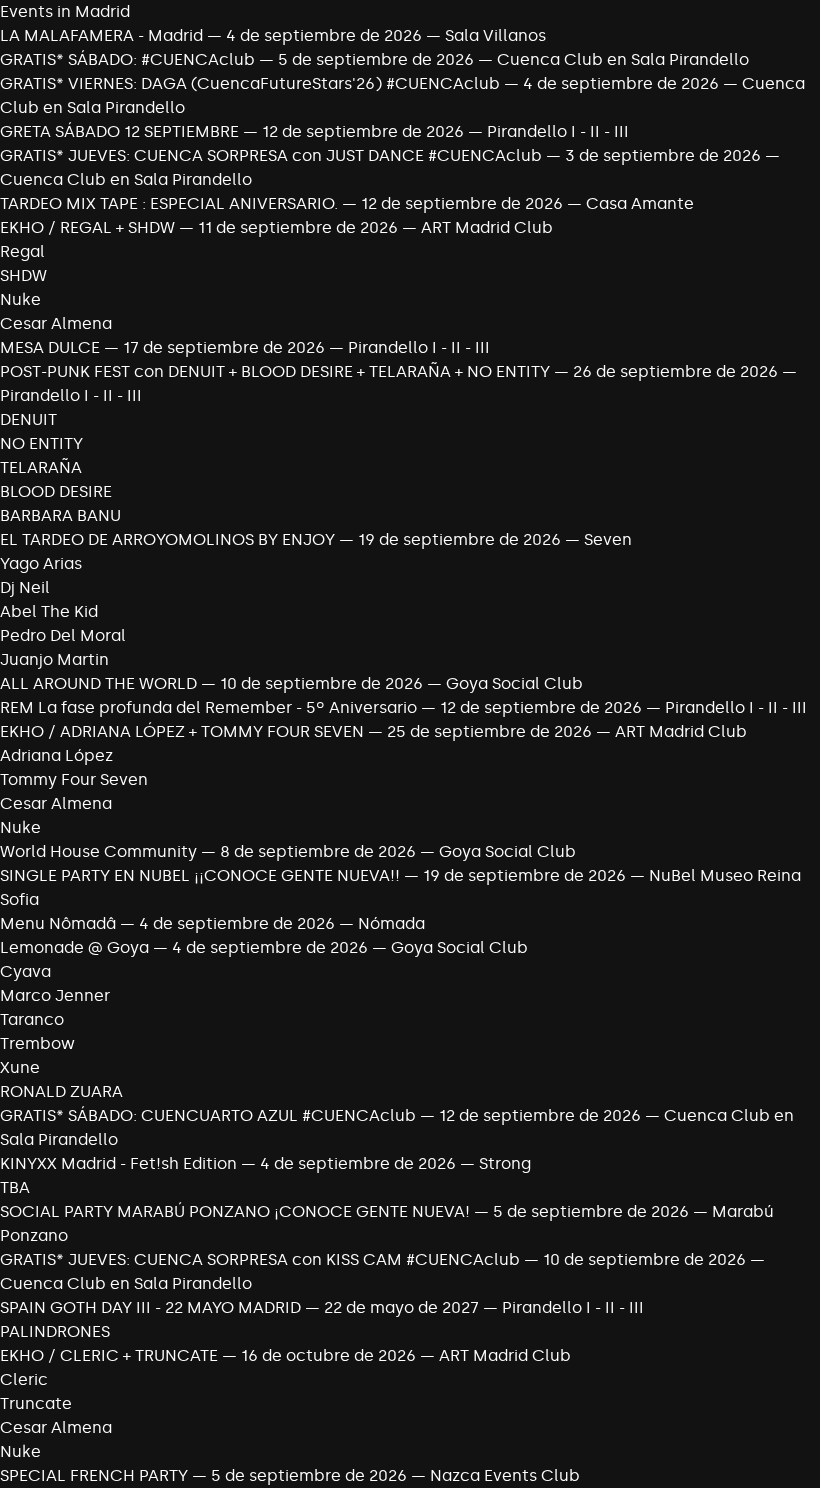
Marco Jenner (55, 995)
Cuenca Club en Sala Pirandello (623, 59)
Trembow (37, 1043)
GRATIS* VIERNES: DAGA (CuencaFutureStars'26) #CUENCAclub (250, 83)
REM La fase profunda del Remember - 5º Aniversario (208, 707)
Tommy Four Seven (74, 779)
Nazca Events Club (505, 1475)
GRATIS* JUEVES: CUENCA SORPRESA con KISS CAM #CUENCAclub (260, 1259)
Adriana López (56, 755)
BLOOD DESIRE (56, 491)
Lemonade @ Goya (74, 947)
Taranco (32, 1019)
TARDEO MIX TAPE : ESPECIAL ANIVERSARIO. (169, 203)
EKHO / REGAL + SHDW (87, 227)
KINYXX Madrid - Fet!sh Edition (118, 1163)
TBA (15, 1187)
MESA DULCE (50, 347)
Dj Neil (25, 587)
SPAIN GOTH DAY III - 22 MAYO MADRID (150, 1307)
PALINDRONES (55, 1331)
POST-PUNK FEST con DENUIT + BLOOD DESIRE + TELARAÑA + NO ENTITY (275, 371)
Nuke (20, 299)
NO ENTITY (41, 443)
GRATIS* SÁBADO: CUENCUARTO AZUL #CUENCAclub (208, 1115)
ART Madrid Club (487, 227)
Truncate (36, 1403)
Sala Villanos (495, 35)
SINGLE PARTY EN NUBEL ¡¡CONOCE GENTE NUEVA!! (200, 875)
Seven (608, 539)
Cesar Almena (56, 323)
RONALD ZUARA (61, 1091)
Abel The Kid (49, 611)
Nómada (391, 923)
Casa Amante (640, 203)
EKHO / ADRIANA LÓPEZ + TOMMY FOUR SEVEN (182, 731)
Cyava (25, 971)
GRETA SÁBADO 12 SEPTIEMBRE (119, 131)
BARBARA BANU (60, 515)
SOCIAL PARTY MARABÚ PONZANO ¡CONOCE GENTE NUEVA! (235, 1211)
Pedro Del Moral (63, 635)
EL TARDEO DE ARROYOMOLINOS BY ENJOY (169, 539)
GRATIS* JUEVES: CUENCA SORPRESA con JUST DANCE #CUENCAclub (271, 155)
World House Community (98, 851)
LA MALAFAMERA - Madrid (101, 35)
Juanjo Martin (54, 659)
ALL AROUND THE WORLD (98, 683)
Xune (20, 1067)
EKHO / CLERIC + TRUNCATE (109, 1355)
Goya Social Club (514, 683)
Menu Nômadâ (58, 923)
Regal (22, 251)
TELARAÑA (41, 467)
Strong (505, 1163)
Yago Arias (41, 563)
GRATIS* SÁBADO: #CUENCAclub (127, 59)
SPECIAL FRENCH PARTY (94, 1475)
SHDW (23, 275)
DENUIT (28, 419)
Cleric (24, 1379)
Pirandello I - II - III (558, 131)
